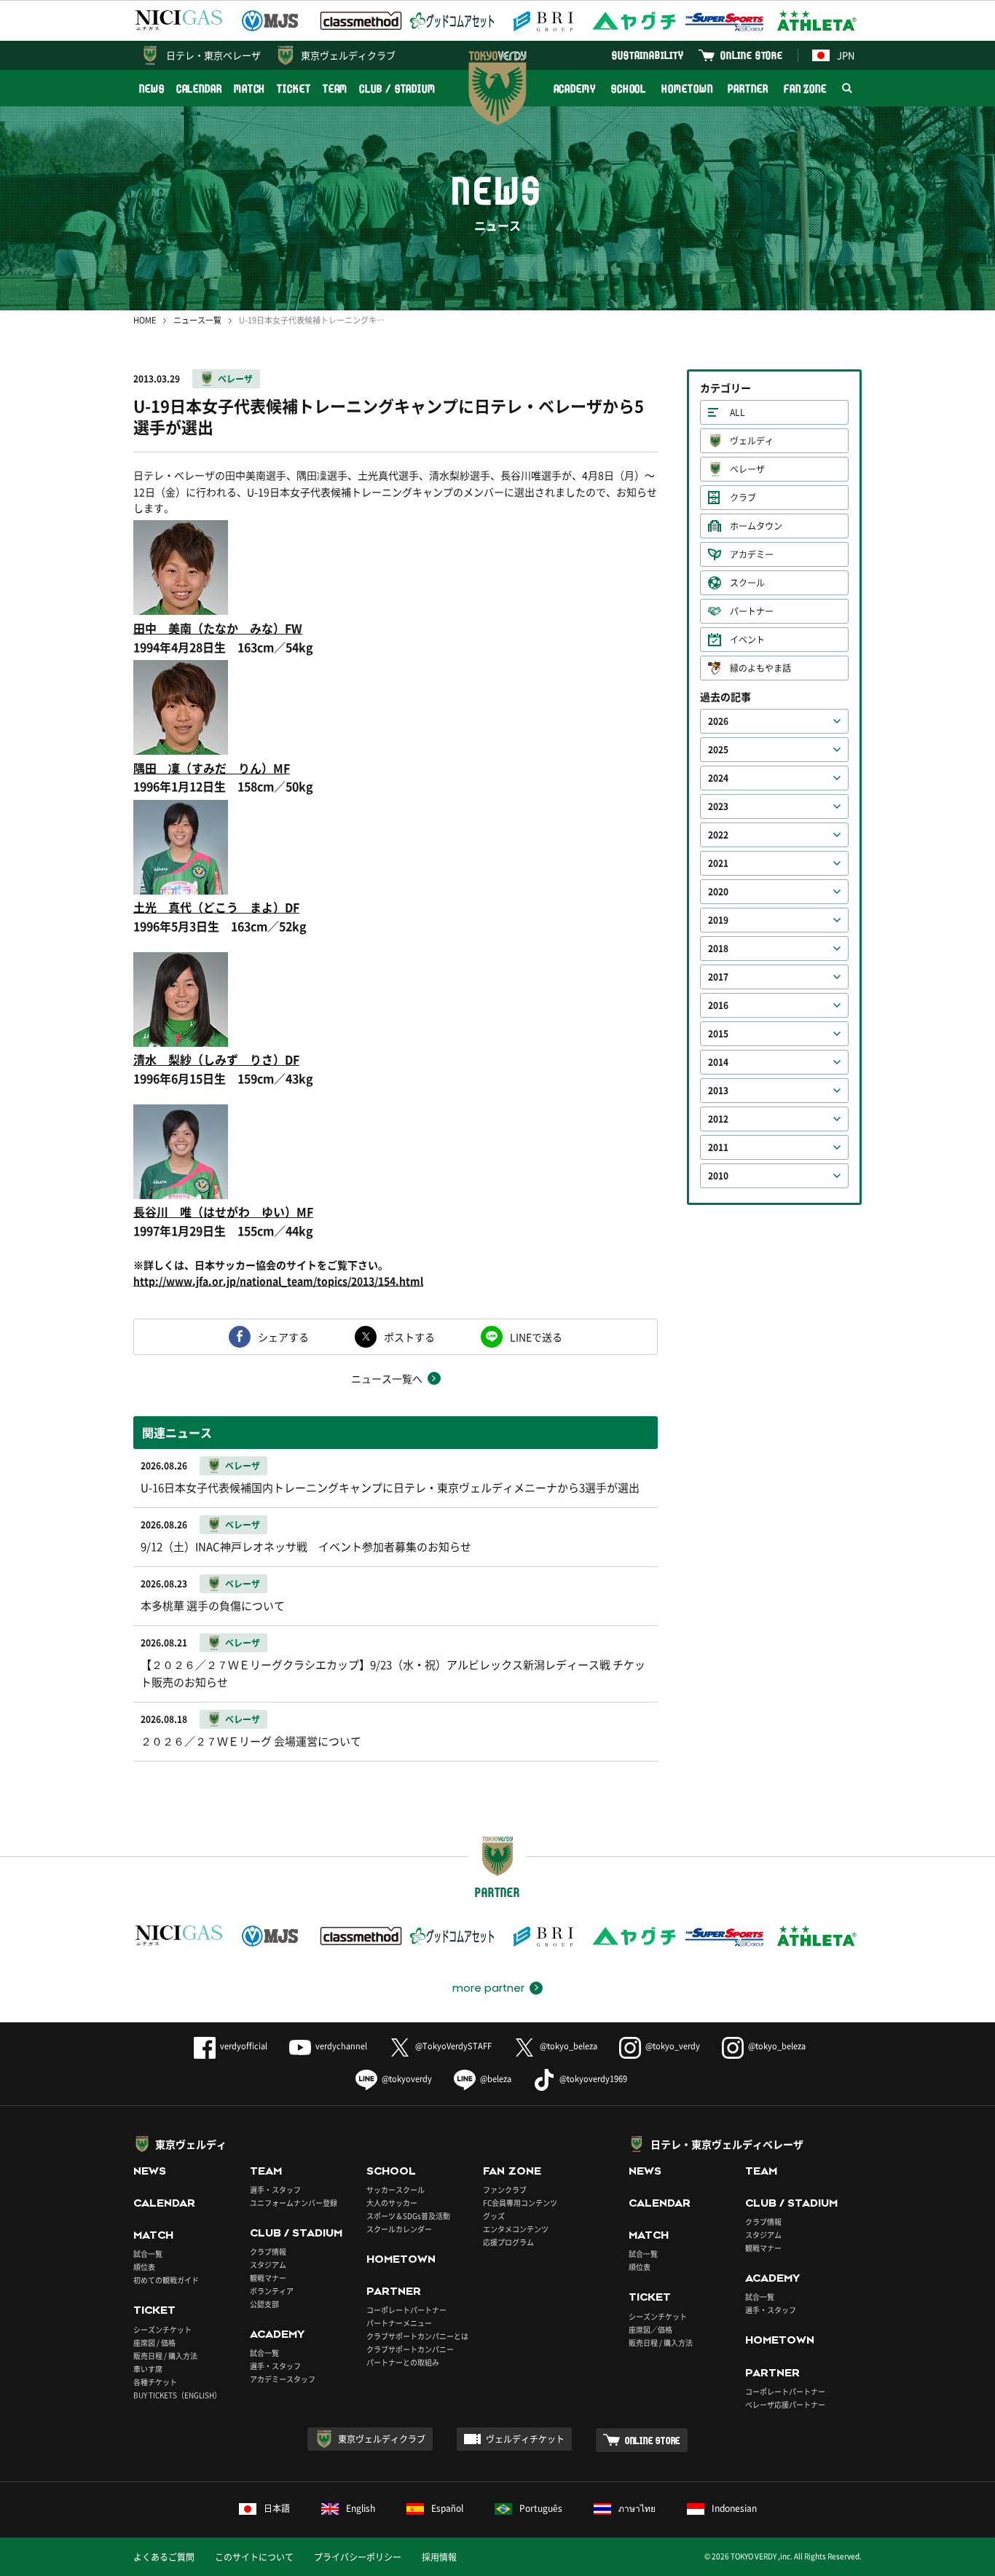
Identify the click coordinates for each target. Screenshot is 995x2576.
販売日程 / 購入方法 (165, 2356)
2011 (718, 1147)
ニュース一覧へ (387, 1378)
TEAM (335, 89)
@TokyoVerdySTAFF (453, 2046)
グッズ (494, 2216)
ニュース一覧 (197, 320)
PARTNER (748, 89)
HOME (145, 320)
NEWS (152, 89)
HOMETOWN (687, 89)
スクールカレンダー (399, 2229)
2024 (718, 778)
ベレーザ (235, 379)
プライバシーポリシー (358, 2557)
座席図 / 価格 (154, 2343)
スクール (747, 583)
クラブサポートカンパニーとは (417, 2336)
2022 (718, 835)
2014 (718, 1062)
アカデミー (752, 554)
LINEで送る (536, 1337)
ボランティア (272, 2291)
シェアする (283, 1337)
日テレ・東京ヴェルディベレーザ (727, 2144)
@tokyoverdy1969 (593, 2079)
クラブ (743, 498)
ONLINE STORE (752, 55)
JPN (846, 55)
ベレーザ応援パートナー (785, 2404)
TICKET (294, 89)
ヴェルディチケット (525, 2439)
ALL (738, 412)
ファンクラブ (505, 2190)
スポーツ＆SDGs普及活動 (408, 2216)
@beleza (496, 2079)
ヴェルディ (752, 441)
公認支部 (264, 2304)
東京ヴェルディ (191, 2144)
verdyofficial (244, 2046)
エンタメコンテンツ (516, 2229)
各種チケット (155, 2382)
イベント (747, 640)
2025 (718, 750)
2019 (718, 920)
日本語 (277, 2508)
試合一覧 (148, 2254)
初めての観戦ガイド (166, 2280)
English (361, 2508)
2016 (718, 1005)
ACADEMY (575, 89)
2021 (718, 863)
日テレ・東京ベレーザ (213, 55)
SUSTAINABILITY (648, 55)
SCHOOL (629, 89)
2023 (718, 806)
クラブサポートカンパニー (410, 2349)
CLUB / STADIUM (397, 89)
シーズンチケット (162, 2329)
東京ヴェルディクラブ (348, 55)
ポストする (409, 1337)
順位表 (144, 2267)
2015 (718, 1034)
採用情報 (439, 2557)
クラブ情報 (268, 2251)
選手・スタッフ (275, 2190)
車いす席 (148, 2369)
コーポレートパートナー (406, 2310)
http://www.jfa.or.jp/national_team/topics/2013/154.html (278, 1281)
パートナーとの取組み (403, 2362)
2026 (718, 721)
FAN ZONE (805, 89)
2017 (718, 977)
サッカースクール (396, 2190)
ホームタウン (756, 526)
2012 (718, 1119)
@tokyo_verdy (673, 2046)
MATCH (250, 89)
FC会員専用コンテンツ (520, 2203)
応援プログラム (508, 2242)
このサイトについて (254, 2557)
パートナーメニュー (399, 2323)
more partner (488, 1988)
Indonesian (734, 2508)
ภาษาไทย (637, 2508)
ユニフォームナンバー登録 (294, 2203)
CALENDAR (199, 89)
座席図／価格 (650, 2329)
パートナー (752, 611)
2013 (718, 1091)
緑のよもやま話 (760, 668)
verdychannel (341, 2046)
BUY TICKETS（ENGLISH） (177, 2395)
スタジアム (268, 2265)
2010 (718, 1176)
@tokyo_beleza (569, 2046)
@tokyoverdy (407, 2079)
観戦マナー (268, 2278)
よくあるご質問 (164, 2557)
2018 (718, 949)
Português (541, 2508)
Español (447, 2508)
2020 (718, 892)
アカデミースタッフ (283, 2379)
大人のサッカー (392, 2203)
